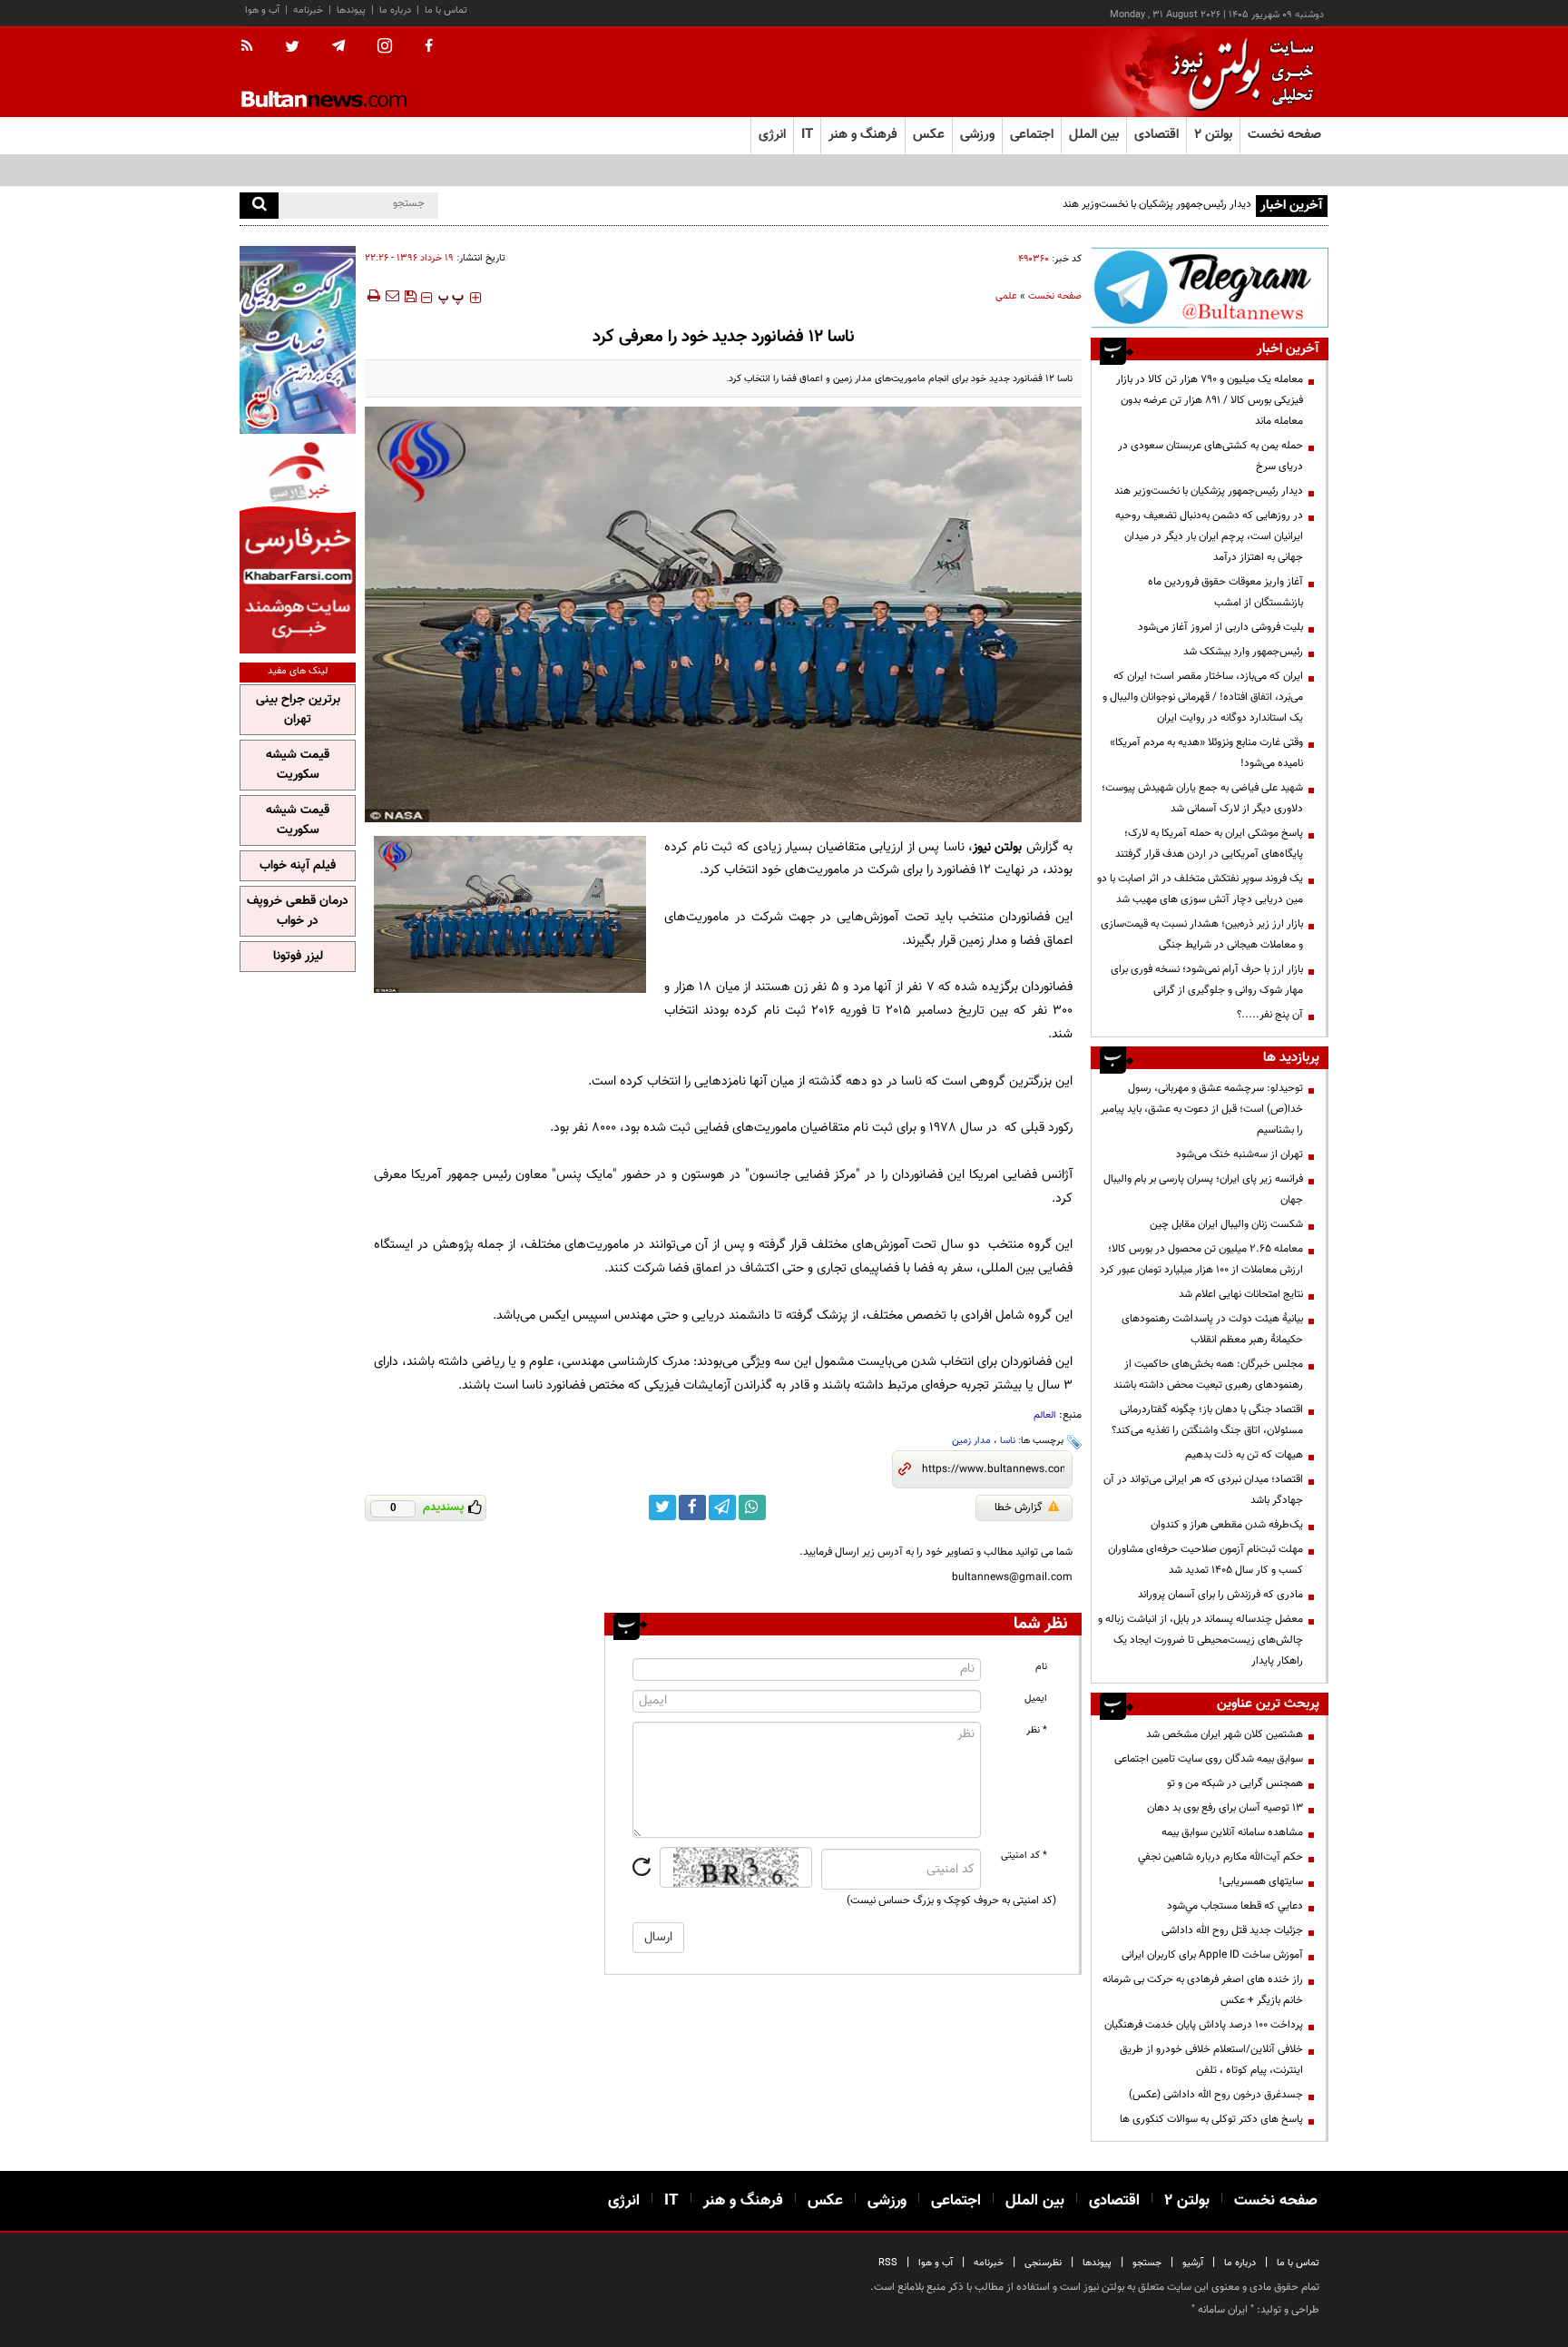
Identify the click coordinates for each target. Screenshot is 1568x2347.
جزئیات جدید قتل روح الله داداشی (1232, 1930)
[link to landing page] (1238, 72)
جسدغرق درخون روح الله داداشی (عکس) (1216, 2095)
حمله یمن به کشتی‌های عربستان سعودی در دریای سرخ (1210, 456)
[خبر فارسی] (298, 546)
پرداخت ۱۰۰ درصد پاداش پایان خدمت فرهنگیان (1204, 2025)
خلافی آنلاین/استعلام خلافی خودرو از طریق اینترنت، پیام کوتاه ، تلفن (1211, 2060)
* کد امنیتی (1024, 1856)
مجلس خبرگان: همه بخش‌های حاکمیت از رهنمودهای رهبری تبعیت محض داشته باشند (1208, 1375)
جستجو (1147, 2263)
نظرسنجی (1043, 2263)
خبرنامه (308, 10)
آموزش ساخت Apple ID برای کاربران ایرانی (1212, 1955)
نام (1041, 1667)
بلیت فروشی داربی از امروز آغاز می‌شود (1220, 627)
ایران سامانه (1223, 2310)
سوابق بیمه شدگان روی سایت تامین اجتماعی (1209, 1759)
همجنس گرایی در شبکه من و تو (1235, 1783)
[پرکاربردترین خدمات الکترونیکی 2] (298, 340)
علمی (1006, 296)
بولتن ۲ (1213, 135)
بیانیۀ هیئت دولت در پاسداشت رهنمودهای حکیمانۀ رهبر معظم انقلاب (1212, 1329)
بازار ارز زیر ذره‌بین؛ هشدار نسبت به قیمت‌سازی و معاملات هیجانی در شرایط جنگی (1202, 934)
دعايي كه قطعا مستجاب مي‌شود (1235, 1906)
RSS (888, 2263)
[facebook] (429, 47)
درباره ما (395, 10)
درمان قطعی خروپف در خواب (298, 911)
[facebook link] (692, 1507)
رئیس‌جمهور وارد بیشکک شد (1243, 652)
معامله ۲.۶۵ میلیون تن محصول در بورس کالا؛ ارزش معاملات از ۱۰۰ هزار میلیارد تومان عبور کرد (1201, 1259)
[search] (259, 206)
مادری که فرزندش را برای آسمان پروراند (1220, 1595)
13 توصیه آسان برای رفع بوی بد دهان (1225, 1808)
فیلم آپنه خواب (298, 866)
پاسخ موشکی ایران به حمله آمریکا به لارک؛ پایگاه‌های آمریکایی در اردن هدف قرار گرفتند (1209, 844)
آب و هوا (262, 10)
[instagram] (385, 48)
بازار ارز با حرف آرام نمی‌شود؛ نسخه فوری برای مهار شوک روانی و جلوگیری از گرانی (1207, 980)
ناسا (1008, 1441)
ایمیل (1036, 1699)
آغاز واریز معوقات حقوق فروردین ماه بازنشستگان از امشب (1225, 592)
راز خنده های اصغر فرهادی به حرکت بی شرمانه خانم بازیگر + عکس (1203, 1990)
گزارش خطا (1019, 1507)
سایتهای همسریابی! (1261, 1881)
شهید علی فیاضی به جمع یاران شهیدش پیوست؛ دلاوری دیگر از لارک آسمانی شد (1202, 798)
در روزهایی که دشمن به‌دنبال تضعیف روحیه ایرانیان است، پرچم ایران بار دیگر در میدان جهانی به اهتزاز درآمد (1209, 536)
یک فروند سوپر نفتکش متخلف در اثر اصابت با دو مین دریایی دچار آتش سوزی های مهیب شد (1200, 889)
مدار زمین (971, 1441)
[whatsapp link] (752, 1507)
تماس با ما (446, 10)
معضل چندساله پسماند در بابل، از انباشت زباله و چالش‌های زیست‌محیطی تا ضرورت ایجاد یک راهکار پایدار (1200, 1640)
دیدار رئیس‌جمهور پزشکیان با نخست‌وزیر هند (1157, 204)
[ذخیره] (410, 296)
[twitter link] (662, 1507)
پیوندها (351, 10)
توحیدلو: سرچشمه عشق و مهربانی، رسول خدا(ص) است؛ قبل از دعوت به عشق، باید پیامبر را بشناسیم (1202, 1109)
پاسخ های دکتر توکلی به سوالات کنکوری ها (1211, 2119)
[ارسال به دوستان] (392, 296)
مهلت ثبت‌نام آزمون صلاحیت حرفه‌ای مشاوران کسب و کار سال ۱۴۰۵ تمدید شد (1205, 1560)
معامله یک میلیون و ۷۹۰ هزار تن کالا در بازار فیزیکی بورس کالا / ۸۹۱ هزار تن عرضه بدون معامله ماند (1210, 400)
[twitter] (292, 48)
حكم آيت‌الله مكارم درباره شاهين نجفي (1220, 1857)
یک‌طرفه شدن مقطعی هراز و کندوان (1227, 1525)
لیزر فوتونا (298, 957)
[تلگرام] (1210, 287)
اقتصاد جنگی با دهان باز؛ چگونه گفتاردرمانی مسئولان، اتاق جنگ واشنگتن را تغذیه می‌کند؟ (1207, 1420)
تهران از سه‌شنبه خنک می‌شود (1240, 1154)
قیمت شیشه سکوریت (298, 765)
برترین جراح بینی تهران (298, 710)
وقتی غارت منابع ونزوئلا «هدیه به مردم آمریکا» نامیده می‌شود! (1206, 753)
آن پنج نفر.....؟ (1270, 1015)
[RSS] (253, 47)
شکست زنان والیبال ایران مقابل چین (1226, 1224)
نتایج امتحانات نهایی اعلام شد (1241, 1294)
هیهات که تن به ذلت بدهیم (1243, 1455)
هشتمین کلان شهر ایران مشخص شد (1225, 1734)
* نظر (1037, 1730)
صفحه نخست (1284, 135)
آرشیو (1193, 2263)
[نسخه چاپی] (372, 296)
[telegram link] (722, 1507)
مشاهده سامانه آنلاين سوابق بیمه (1232, 1832)
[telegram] (338, 46)
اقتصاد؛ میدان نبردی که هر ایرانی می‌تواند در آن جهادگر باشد (1203, 1490)
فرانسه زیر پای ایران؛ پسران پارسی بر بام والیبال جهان (1203, 1189)
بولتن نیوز (997, 847)
